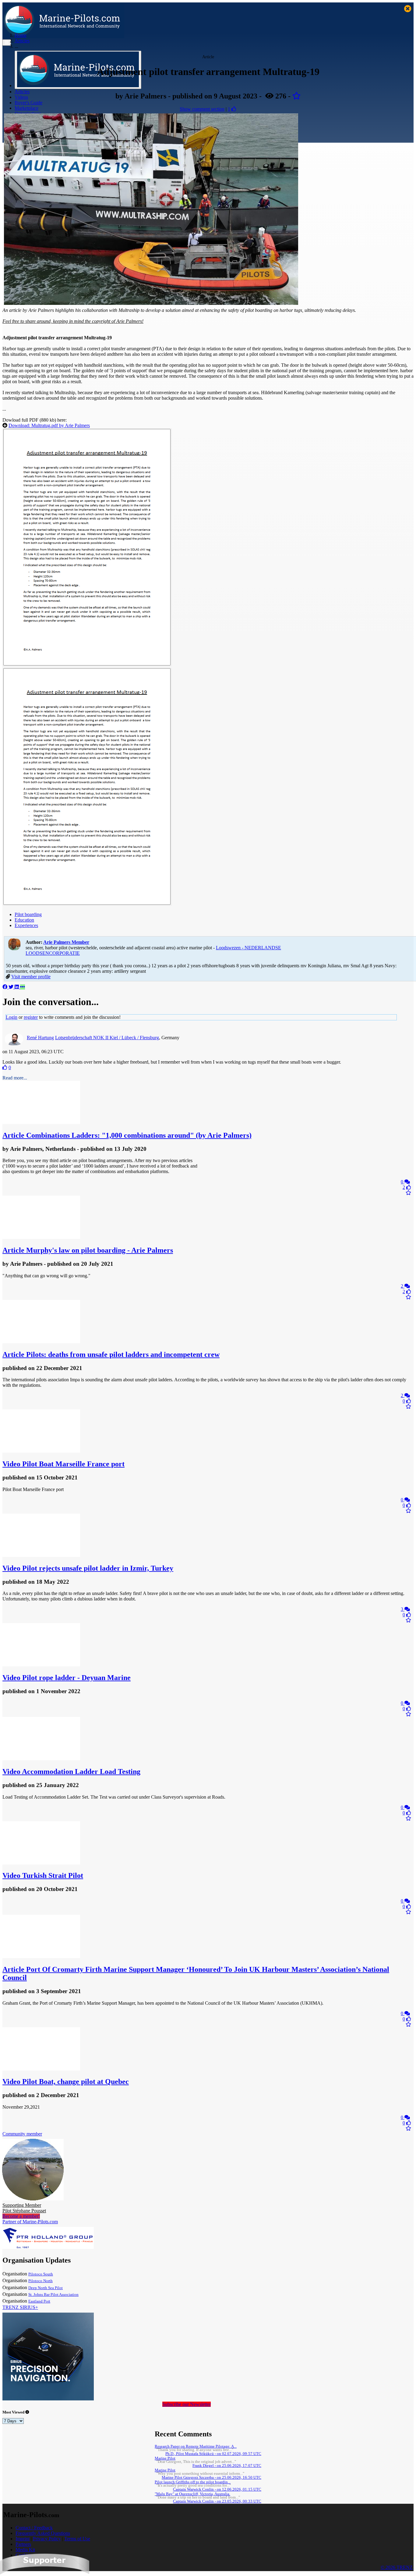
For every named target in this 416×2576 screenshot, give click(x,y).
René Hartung (40, 1038)
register (31, 1017)
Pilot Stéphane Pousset (24, 2208)
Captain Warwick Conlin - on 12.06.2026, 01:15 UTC (217, 2489)
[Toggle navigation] (7, 43)
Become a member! (21, 2216)
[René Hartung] (14, 1044)
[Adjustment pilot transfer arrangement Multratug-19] (151, 303)
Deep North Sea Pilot (46, 2288)
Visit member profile (31, 977)
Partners (23, 2544)
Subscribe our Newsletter (187, 2404)
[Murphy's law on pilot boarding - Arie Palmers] (41, 1237)
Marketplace (26, 108)
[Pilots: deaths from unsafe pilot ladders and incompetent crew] (41, 1342)
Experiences (26, 925)
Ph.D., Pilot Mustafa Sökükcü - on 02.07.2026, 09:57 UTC (213, 2454)
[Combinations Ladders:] (41, 1122)
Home (21, 35)
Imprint (23, 2539)
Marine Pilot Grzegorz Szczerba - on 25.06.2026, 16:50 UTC (212, 2478)
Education (24, 920)
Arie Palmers (66, 942)
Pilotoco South (41, 2274)
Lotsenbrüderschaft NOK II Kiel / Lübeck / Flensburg (107, 1038)
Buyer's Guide (28, 103)
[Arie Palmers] (14, 944)
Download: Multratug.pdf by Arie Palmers (49, 425)
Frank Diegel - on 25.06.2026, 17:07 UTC (227, 2466)
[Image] (87, 665)
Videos (21, 97)
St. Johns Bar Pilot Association (53, 2295)
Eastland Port (39, 2301)
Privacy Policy (47, 2539)
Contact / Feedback (34, 2528)
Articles (22, 92)
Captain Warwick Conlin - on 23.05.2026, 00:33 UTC (217, 2501)
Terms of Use (77, 2539)
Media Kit (25, 2550)
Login (12, 1017)
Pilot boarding (28, 914)
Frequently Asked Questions (43, 2533)
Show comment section (202, 109)
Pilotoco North (41, 2281)
